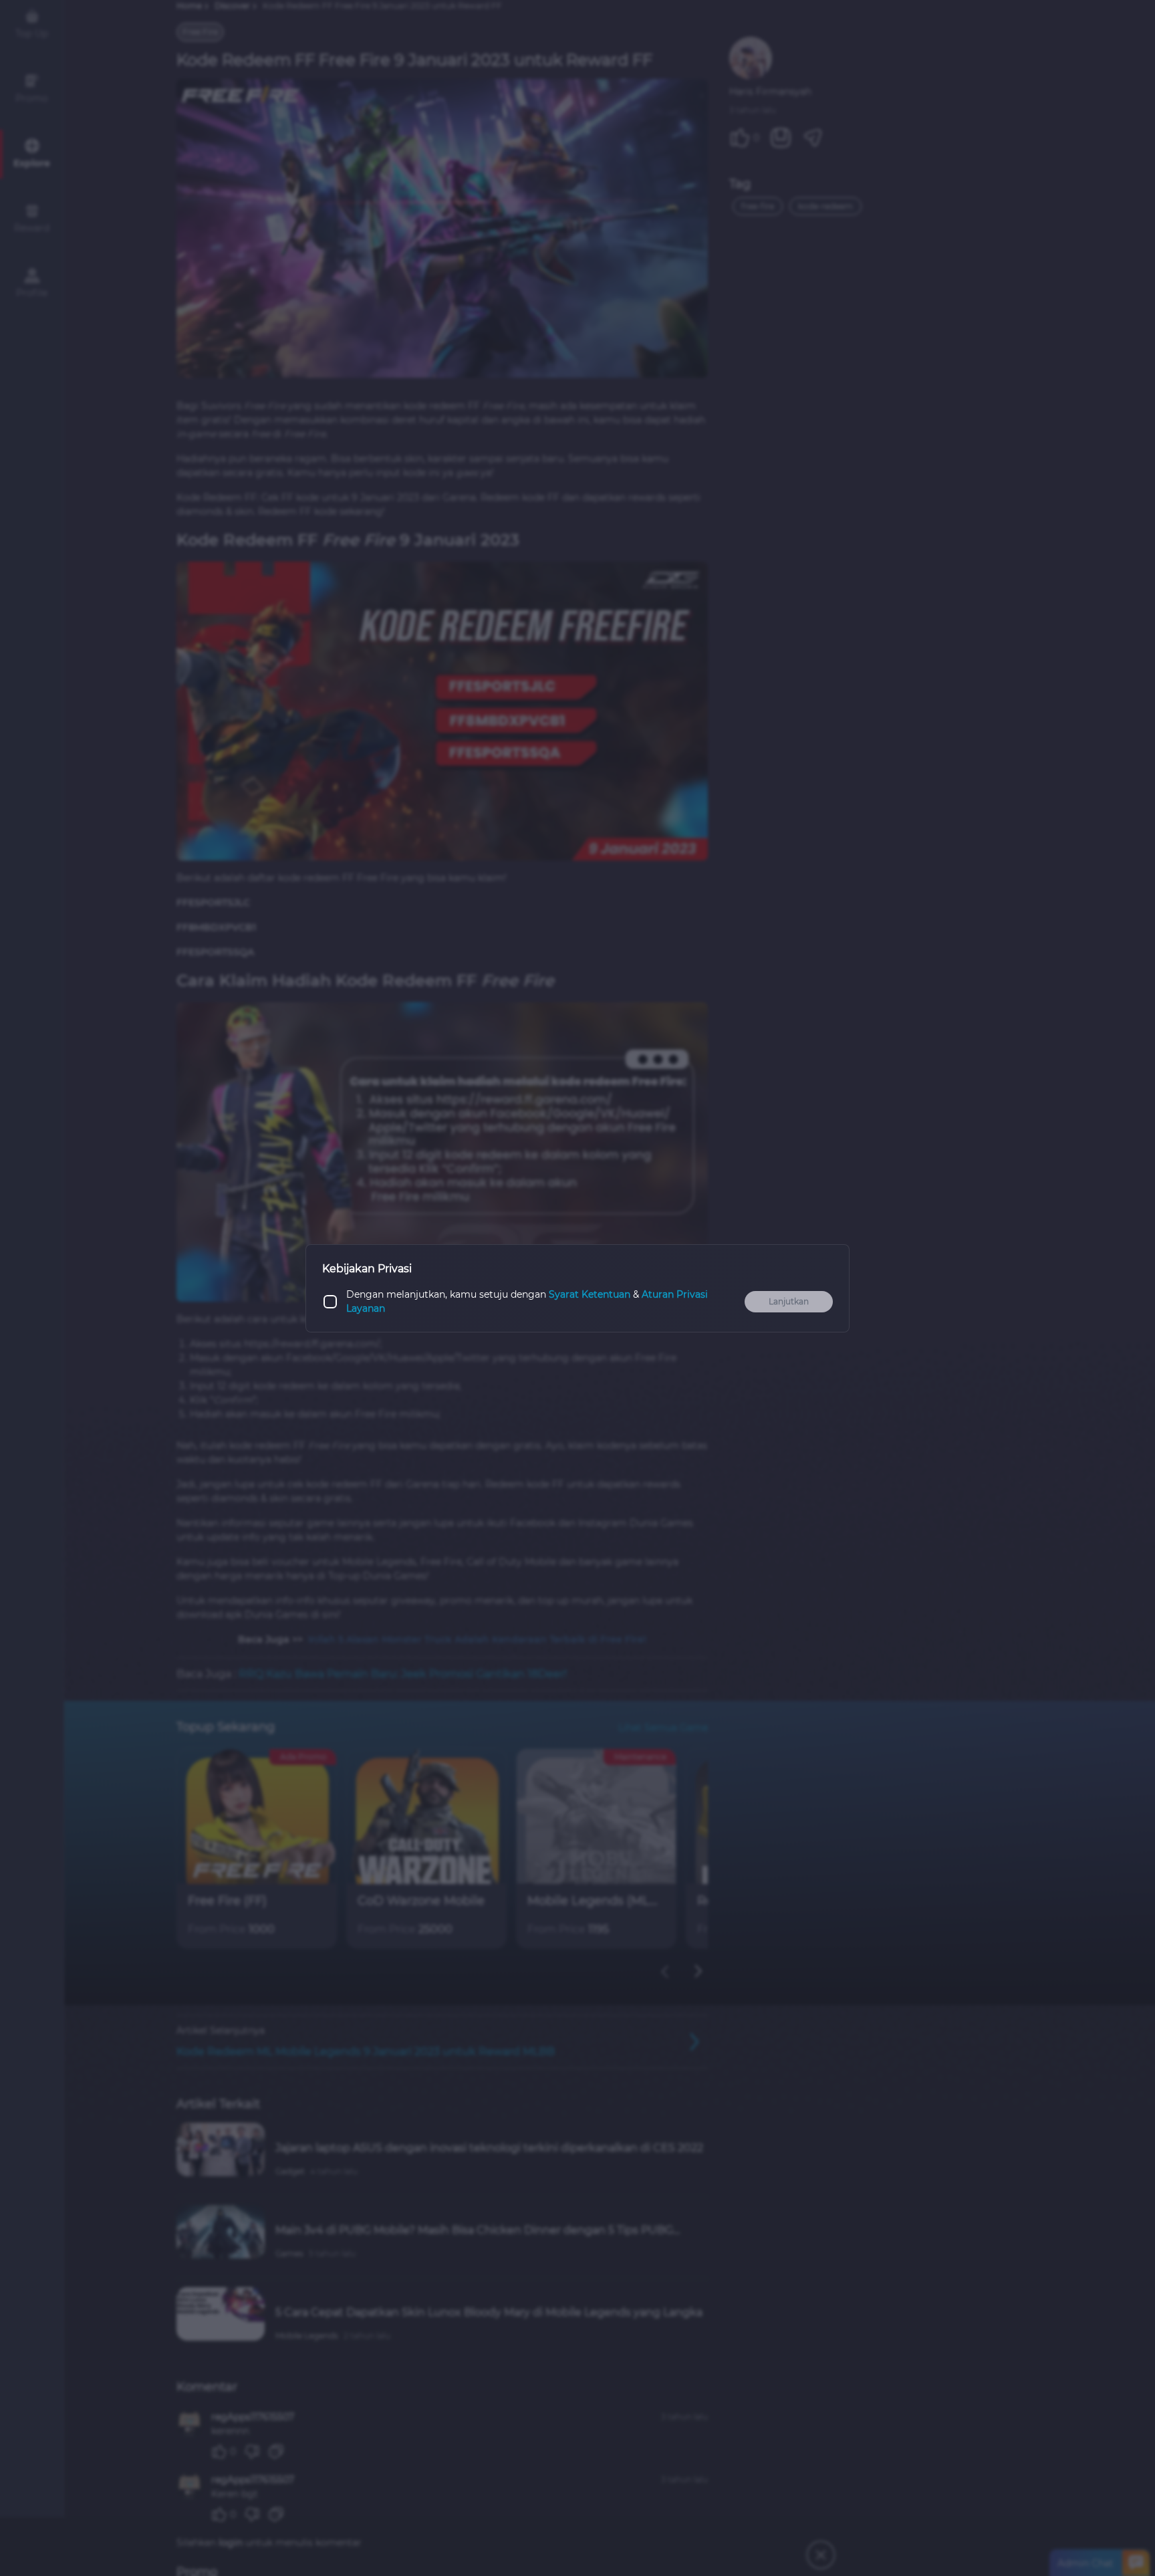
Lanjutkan (789, 1301)
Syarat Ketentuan (590, 1294)
